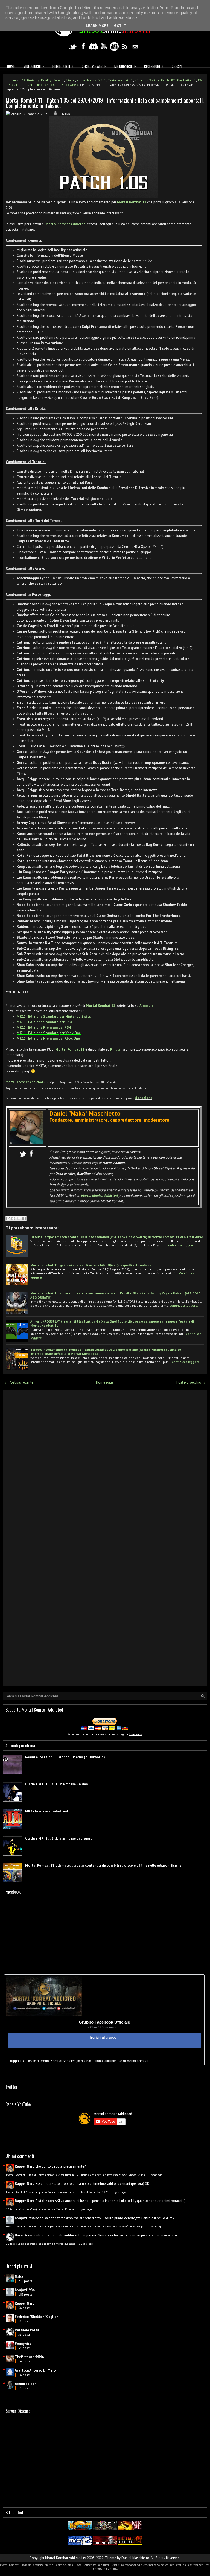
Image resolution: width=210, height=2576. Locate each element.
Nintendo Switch (147, 80)
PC (173, 80)
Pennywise (23, 2343)
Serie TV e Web (94, 66)
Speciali (178, 66)
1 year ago (156, 2175)
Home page (105, 1382)
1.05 (22, 80)
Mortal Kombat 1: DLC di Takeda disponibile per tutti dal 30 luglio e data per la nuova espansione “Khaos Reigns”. (76, 2175)
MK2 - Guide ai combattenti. (48, 1811)
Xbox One (52, 85)
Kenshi (58, 80)
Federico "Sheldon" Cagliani (37, 2317)
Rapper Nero (25, 2166)
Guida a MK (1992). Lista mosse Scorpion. (59, 1838)
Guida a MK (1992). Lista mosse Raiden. (57, 1784)
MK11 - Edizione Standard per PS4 (44, 1022)
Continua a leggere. (181, 1245)
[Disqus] (105, 1466)
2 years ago (86, 2244)
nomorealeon (26, 2384)
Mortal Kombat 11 (120, 80)
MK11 (102, 80)
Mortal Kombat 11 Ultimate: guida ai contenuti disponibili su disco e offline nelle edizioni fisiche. (104, 1865)
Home (11, 66)
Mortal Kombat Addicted (65, 224)
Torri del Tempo (31, 85)
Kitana (70, 80)
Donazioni (135, 1734)
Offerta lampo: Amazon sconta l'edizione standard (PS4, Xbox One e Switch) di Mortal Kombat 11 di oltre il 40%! (116, 1237)
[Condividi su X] (19, 1218)
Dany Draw (23, 2235)
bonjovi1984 (25, 2218)
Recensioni (154, 66)
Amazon (146, 1006)
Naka (19, 2277)
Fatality (46, 80)
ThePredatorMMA (29, 2357)
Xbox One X (70, 85)
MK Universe (125, 66)
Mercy (91, 80)
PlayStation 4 (186, 80)
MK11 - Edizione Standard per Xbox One (49, 1033)
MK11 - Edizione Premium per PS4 (44, 1027)
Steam (13, 85)
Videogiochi (34, 66)
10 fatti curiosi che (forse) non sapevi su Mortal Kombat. (41, 2209)
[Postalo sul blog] (13, 1218)
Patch (165, 80)
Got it (120, 26)
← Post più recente (19, 1382)
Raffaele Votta (27, 2330)
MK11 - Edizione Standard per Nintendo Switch (55, 1017)
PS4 (200, 80)
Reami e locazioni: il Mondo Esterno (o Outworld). (65, 1757)
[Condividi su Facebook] (24, 1218)
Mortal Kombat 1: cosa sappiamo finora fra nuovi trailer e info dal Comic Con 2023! (58, 2192)
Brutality (33, 80)
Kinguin (116, 1049)
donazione (144, 1098)
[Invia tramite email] (8, 1218)
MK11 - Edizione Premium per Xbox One (48, 1038)
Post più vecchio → (191, 1382)
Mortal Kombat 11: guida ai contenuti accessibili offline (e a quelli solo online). (91, 1265)
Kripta (81, 80)
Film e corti (63, 66)
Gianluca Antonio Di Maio (35, 2370)
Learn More (97, 26)
